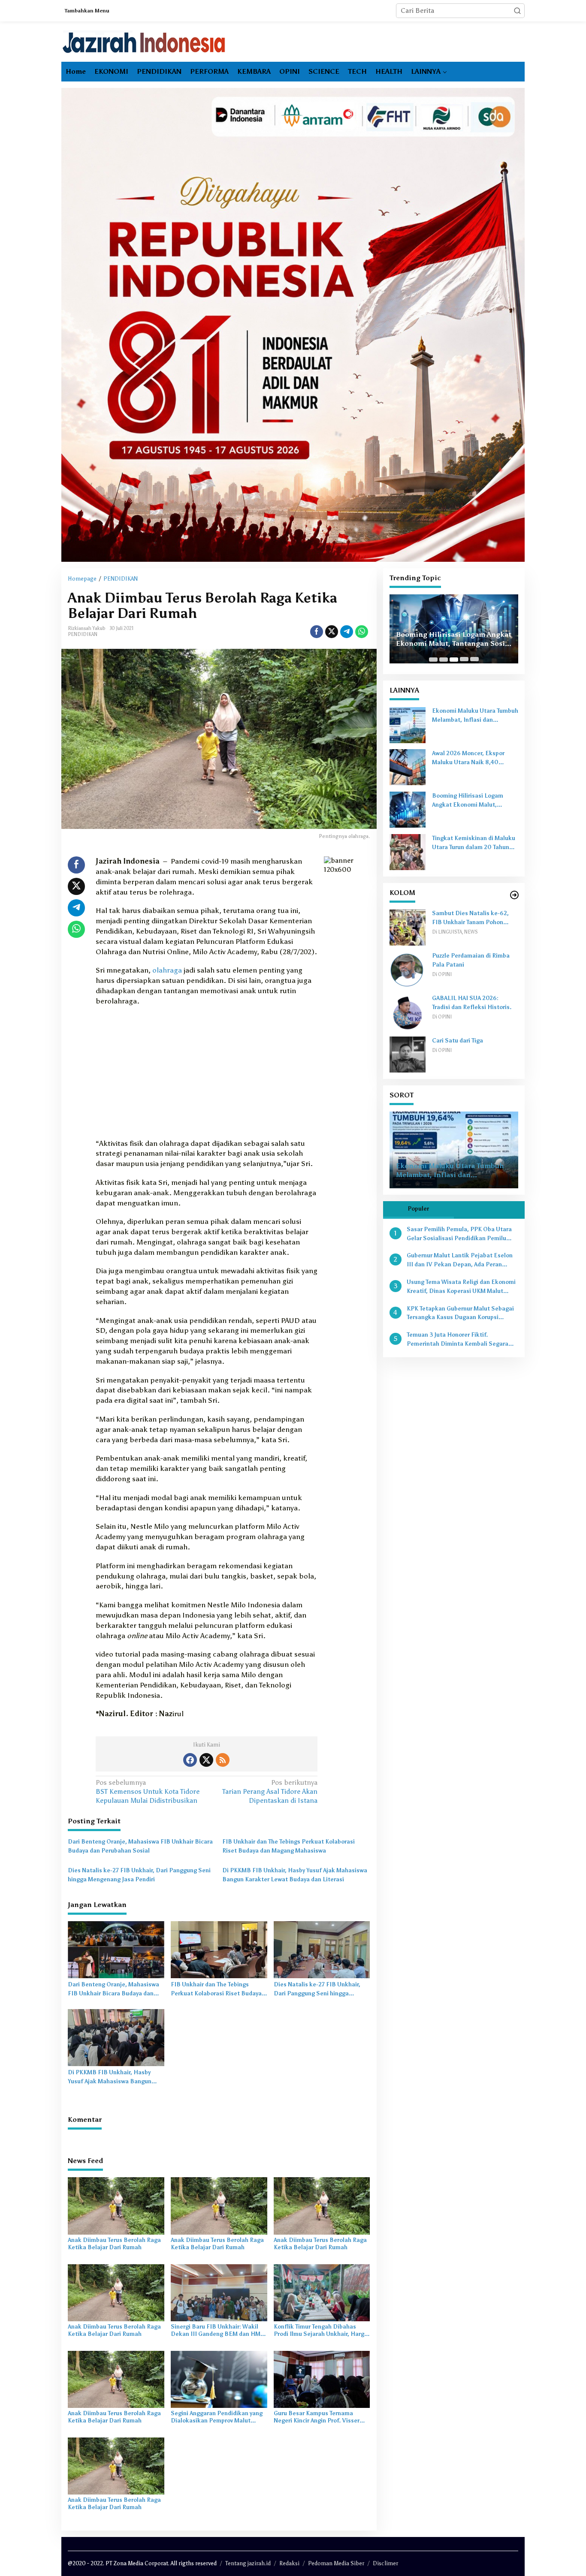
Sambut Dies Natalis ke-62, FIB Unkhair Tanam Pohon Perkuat (470, 919)
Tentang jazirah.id (248, 2563)
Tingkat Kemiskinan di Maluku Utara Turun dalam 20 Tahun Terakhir (474, 844)
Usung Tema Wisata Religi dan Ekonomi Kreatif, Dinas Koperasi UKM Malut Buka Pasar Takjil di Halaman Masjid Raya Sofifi (461, 1287)
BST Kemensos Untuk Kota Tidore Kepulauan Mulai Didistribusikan (148, 1791)
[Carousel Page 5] (474, 660)
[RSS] (223, 1760)
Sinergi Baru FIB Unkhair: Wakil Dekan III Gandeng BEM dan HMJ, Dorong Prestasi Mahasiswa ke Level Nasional (217, 2331)
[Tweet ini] (332, 632)
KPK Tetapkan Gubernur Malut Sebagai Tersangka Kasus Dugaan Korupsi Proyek (460, 1314)
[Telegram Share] (347, 632)
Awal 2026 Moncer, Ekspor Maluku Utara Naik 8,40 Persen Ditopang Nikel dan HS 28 (474, 759)
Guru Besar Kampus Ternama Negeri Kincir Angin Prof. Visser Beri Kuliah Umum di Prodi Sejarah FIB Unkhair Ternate (321, 2417)
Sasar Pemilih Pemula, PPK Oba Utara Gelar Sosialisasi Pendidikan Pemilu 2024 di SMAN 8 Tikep (459, 1235)
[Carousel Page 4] (464, 660)
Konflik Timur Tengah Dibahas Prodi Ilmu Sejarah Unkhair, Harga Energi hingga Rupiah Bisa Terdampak (321, 2331)
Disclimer (385, 2563)
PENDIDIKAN (83, 634)
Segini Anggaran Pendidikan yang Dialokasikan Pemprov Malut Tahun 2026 (217, 2417)
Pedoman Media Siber (336, 2563)
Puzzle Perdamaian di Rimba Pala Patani (471, 961)
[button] (517, 11)
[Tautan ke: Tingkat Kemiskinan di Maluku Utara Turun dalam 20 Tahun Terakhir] (408, 852)
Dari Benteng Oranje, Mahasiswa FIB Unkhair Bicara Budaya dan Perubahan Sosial (140, 1846)
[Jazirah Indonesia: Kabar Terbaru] (144, 42)
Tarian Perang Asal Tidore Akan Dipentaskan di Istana (270, 1791)
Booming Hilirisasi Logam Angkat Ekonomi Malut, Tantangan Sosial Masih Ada (454, 639)
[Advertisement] (207, 1075)
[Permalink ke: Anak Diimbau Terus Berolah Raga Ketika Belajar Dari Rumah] (116, 2205)
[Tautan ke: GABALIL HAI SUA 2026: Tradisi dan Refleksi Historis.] (408, 1012)
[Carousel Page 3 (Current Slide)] (454, 660)
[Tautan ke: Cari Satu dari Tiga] (408, 1054)
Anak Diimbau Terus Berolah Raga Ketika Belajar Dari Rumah (114, 2244)
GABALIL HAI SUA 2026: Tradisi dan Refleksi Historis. (472, 1003)
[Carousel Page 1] (433, 660)
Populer (418, 1209)
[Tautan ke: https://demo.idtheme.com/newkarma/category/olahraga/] (514, 895)
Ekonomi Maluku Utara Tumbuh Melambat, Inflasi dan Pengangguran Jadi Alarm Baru (475, 717)
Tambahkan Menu (87, 11)
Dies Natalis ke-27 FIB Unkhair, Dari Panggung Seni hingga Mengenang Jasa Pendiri (139, 1875)
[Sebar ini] (317, 632)
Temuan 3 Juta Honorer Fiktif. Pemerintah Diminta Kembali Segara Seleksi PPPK (458, 1341)
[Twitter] (206, 1760)
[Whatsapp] (362, 632)
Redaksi (289, 2563)
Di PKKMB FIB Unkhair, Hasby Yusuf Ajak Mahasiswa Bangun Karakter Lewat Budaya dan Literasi (295, 1875)
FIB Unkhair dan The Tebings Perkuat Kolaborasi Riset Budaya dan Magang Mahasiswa (288, 1846)
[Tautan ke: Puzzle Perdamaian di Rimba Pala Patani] (408, 969)
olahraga (167, 970)
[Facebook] (190, 1760)
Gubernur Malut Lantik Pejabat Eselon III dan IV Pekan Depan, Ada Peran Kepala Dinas (460, 1261)
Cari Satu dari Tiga (458, 1041)
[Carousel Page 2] (444, 660)
